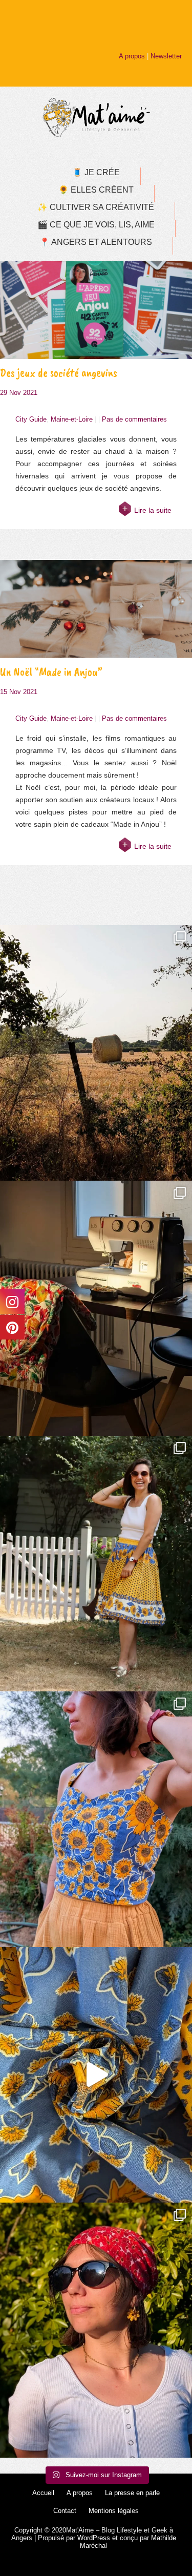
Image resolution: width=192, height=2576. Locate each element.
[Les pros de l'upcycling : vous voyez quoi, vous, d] (96, 2075)
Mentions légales (114, 2511)
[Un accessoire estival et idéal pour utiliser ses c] (96, 2330)
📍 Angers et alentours (96, 242)
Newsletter (166, 56)
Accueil (43, 2493)
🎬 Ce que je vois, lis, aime (96, 225)
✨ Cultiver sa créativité (96, 207)
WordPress (94, 2538)
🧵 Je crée (96, 172)
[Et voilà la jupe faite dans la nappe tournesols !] (96, 1564)
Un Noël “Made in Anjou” (51, 672)
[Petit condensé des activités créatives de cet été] (96, 1308)
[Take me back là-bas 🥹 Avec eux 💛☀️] (96, 1053)
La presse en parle (132, 2493)
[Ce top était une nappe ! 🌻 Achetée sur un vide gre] (96, 1819)
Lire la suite (153, 510)
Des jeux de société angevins (59, 373)
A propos (132, 56)
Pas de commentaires (134, 419)
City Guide (31, 419)
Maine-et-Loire (72, 419)
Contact (65, 2511)
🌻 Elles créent (96, 190)
